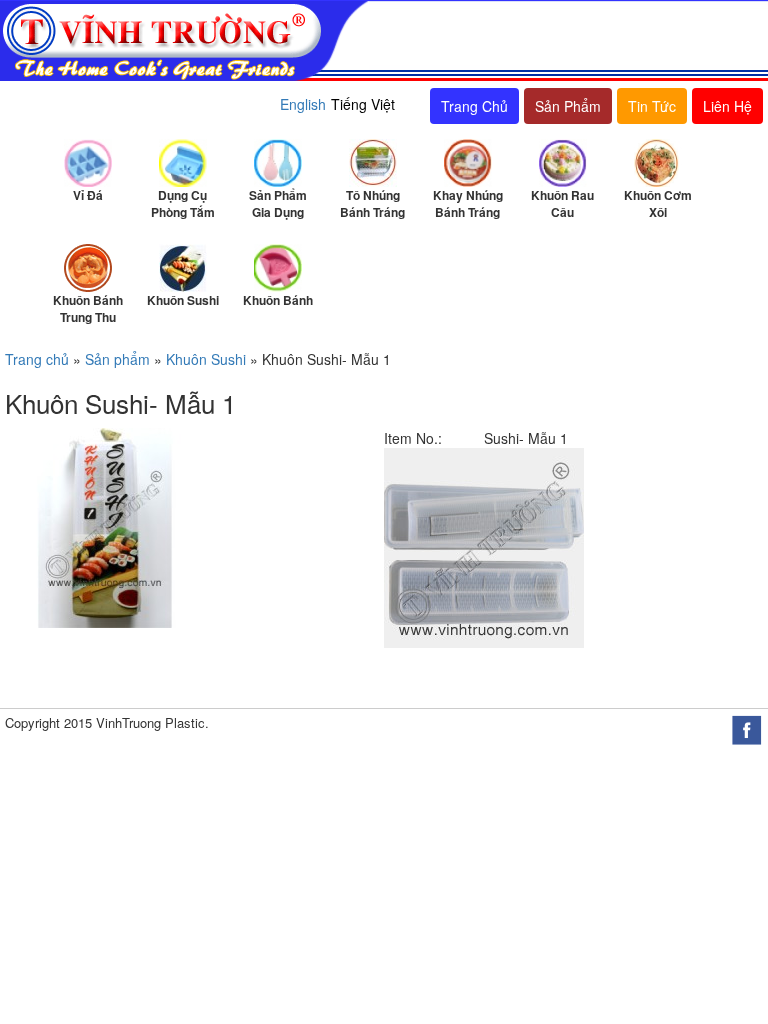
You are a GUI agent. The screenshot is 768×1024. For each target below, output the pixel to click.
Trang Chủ (474, 106)
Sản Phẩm (568, 106)
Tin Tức (652, 106)
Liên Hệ (727, 106)
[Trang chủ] (184, 39)
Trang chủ (37, 359)
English (303, 104)
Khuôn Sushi (206, 359)
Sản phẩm (117, 359)
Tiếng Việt (363, 104)
